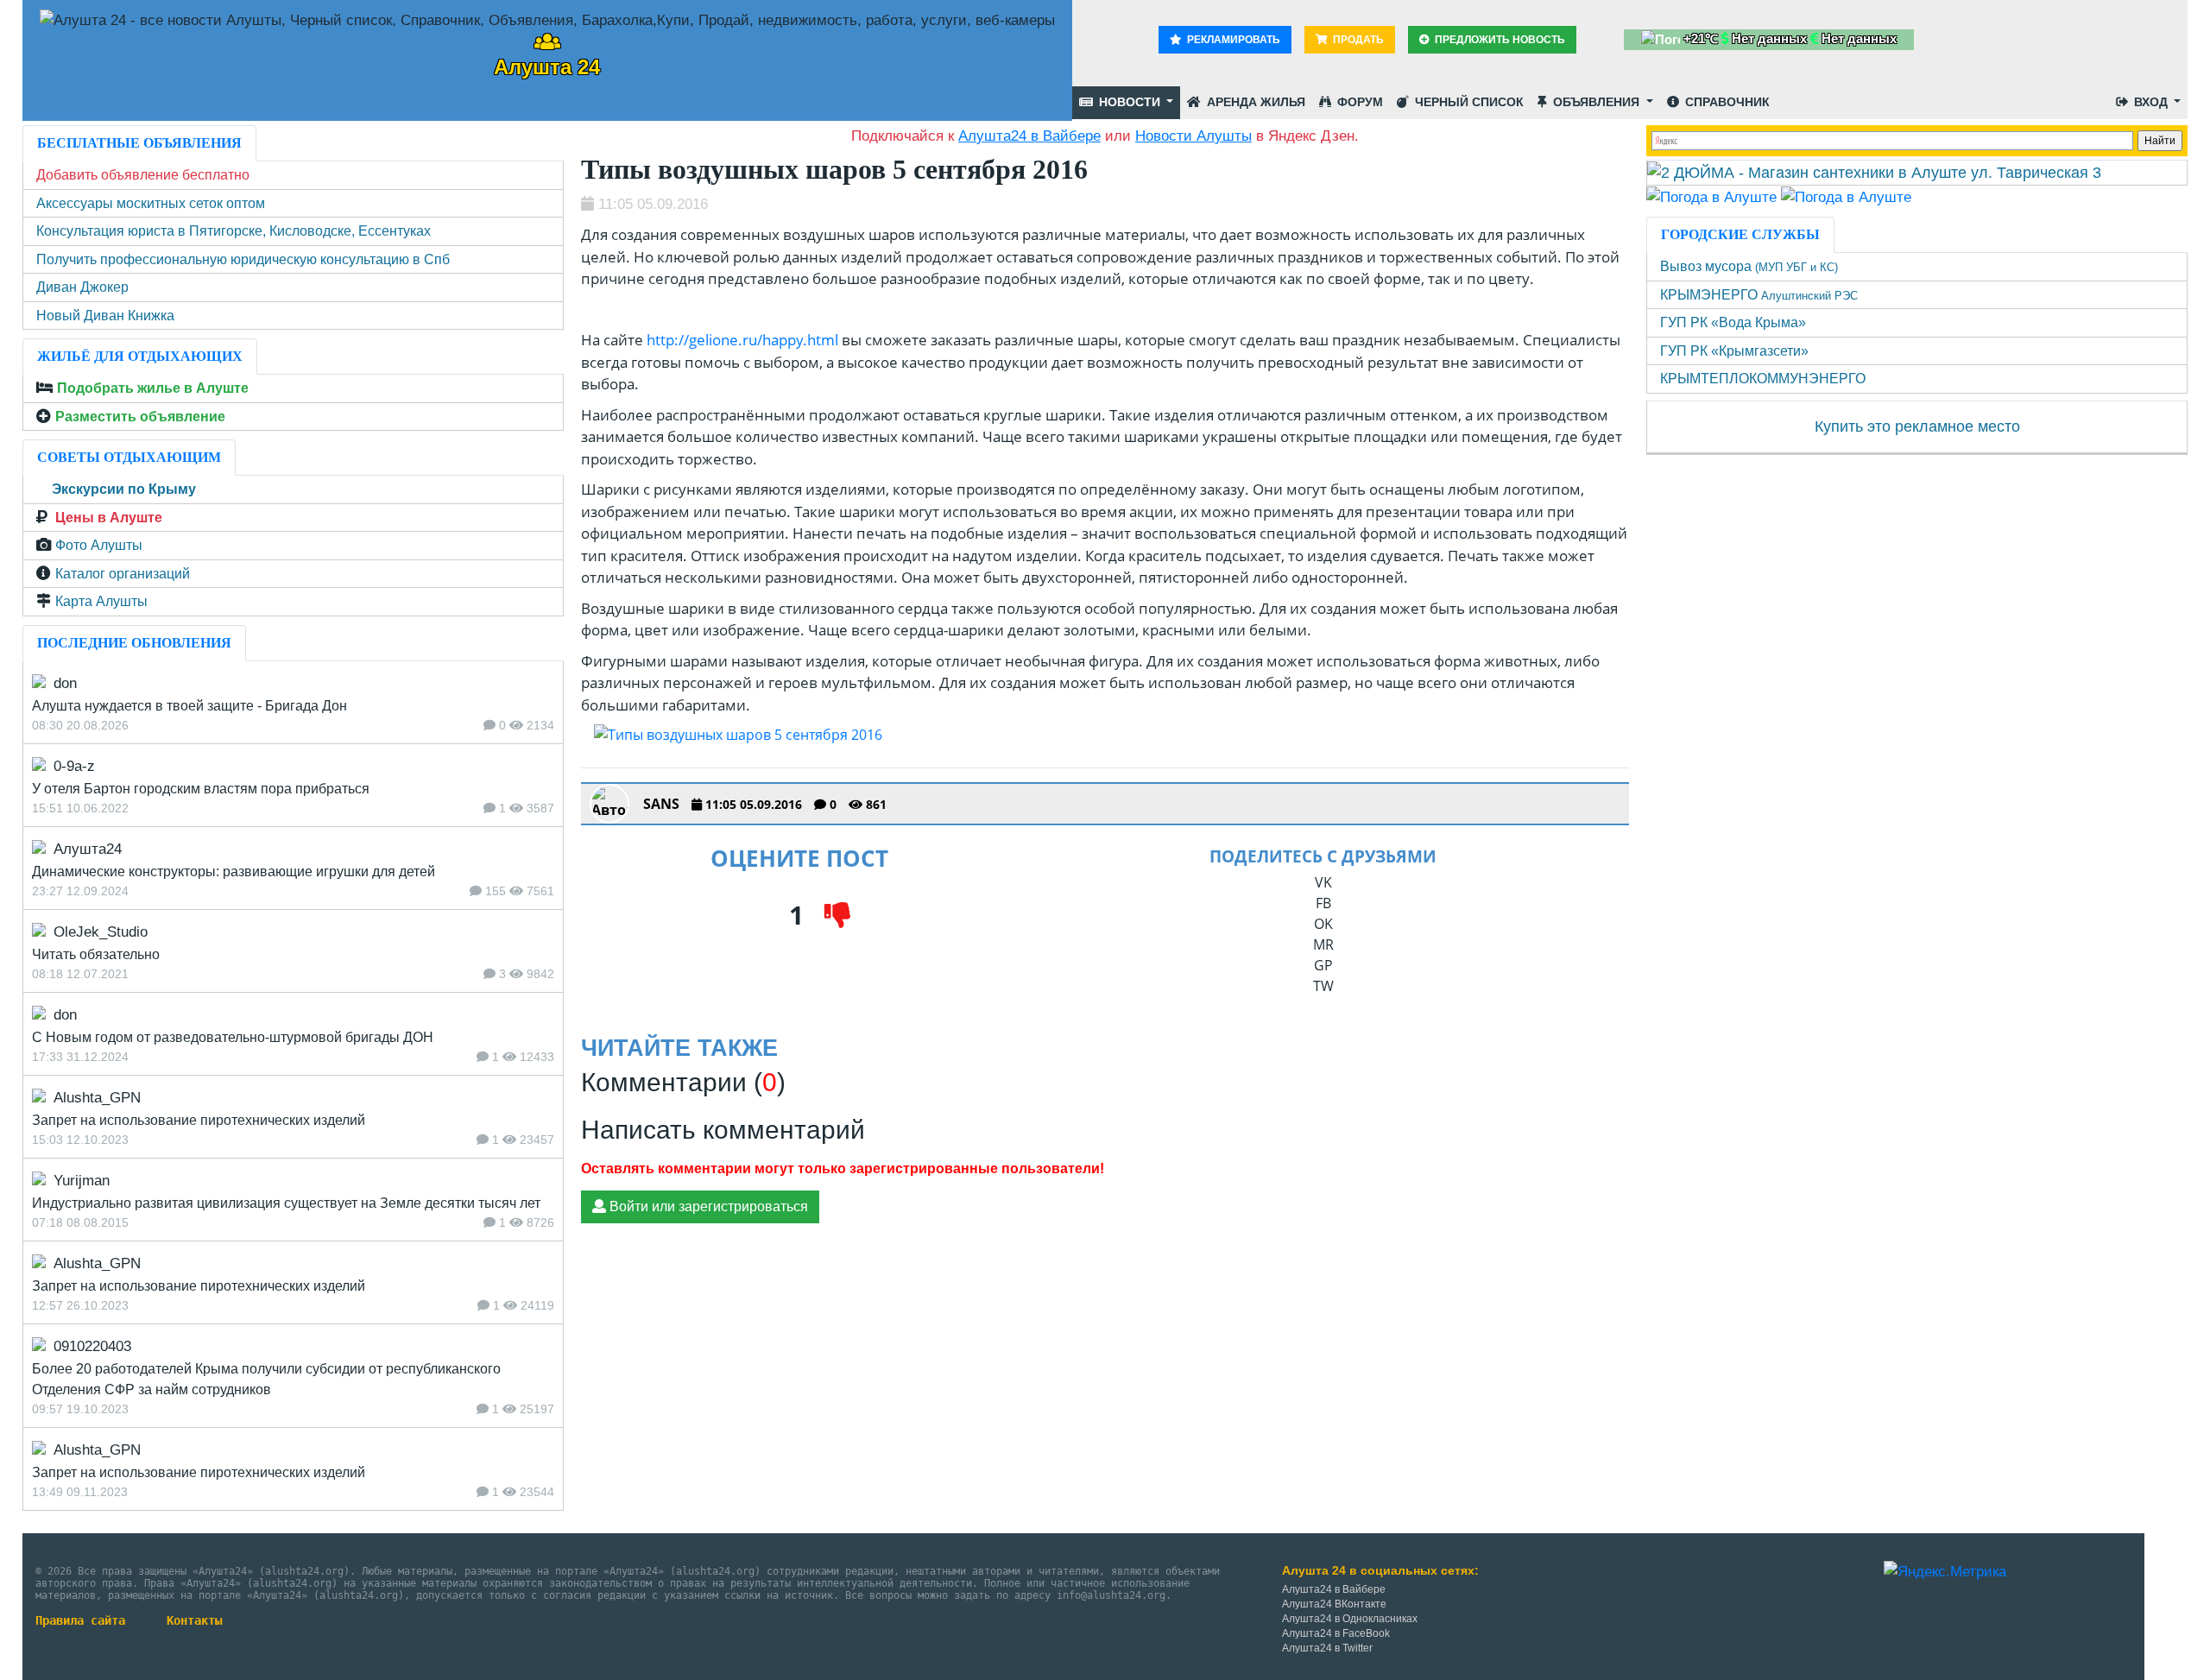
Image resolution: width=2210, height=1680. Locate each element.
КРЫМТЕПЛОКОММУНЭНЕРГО (1763, 379)
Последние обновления (134, 643)
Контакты (194, 1620)
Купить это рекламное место (1917, 426)
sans (661, 804)
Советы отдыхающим (129, 457)
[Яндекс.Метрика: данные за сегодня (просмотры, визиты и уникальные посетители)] (1945, 1572)
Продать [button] (1357, 40)
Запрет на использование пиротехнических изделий (199, 1120)
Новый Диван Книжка (105, 316)
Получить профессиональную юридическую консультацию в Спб (243, 259)
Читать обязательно (96, 954)
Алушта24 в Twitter (1327, 1648)
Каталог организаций (123, 574)
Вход (2151, 102)
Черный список (1468, 102)
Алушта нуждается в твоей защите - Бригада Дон (189, 706)
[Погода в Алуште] (1711, 196)
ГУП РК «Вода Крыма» (1733, 322)
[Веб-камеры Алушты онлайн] (1846, 196)
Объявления (1596, 102)
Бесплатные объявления (139, 143)
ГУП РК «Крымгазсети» (1734, 351)
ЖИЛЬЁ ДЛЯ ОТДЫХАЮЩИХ (140, 356)
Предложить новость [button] (1499, 40)
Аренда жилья (1254, 102)
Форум (1358, 102)
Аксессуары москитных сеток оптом (151, 203)
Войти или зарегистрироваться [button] (707, 1206)
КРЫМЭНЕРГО (1759, 295)
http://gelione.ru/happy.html (742, 340)
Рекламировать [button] (1232, 40)
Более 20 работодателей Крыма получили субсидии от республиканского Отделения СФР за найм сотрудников (266, 1379)
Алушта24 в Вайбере (1334, 1589)
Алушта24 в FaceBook (1336, 1633)
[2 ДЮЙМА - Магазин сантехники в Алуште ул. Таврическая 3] (1874, 172)
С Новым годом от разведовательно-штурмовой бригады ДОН (233, 1037)
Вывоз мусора (1749, 266)
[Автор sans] (609, 804)
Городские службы (1740, 234)
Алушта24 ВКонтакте (1334, 1604)
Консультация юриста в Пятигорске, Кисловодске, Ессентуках (234, 231)
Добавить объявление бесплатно (143, 175)
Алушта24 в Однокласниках (1350, 1619)
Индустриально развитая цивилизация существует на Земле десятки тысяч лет (286, 1203)
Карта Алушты (101, 601)
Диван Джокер (82, 287)
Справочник (1726, 102)
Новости (1130, 102)
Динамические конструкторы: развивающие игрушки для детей (234, 872)
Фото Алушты (99, 545)
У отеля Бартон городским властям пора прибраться (201, 789)
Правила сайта (80, 1620)
